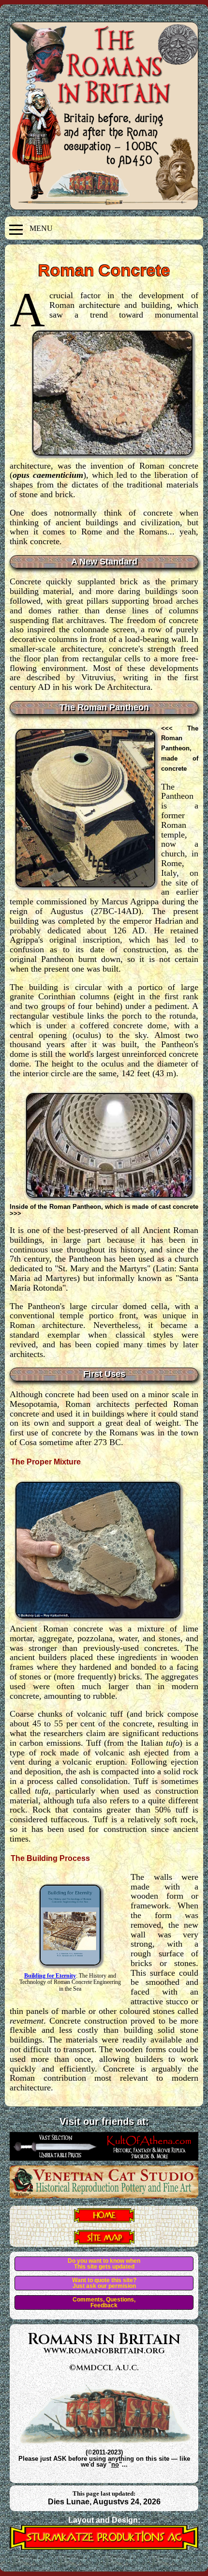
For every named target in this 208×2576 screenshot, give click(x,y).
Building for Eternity (50, 1976)
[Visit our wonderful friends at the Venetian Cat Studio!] (104, 2195)
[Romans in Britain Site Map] (104, 2241)
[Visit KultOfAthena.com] (104, 2158)
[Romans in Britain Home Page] (104, 2220)
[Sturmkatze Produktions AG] (104, 2547)
